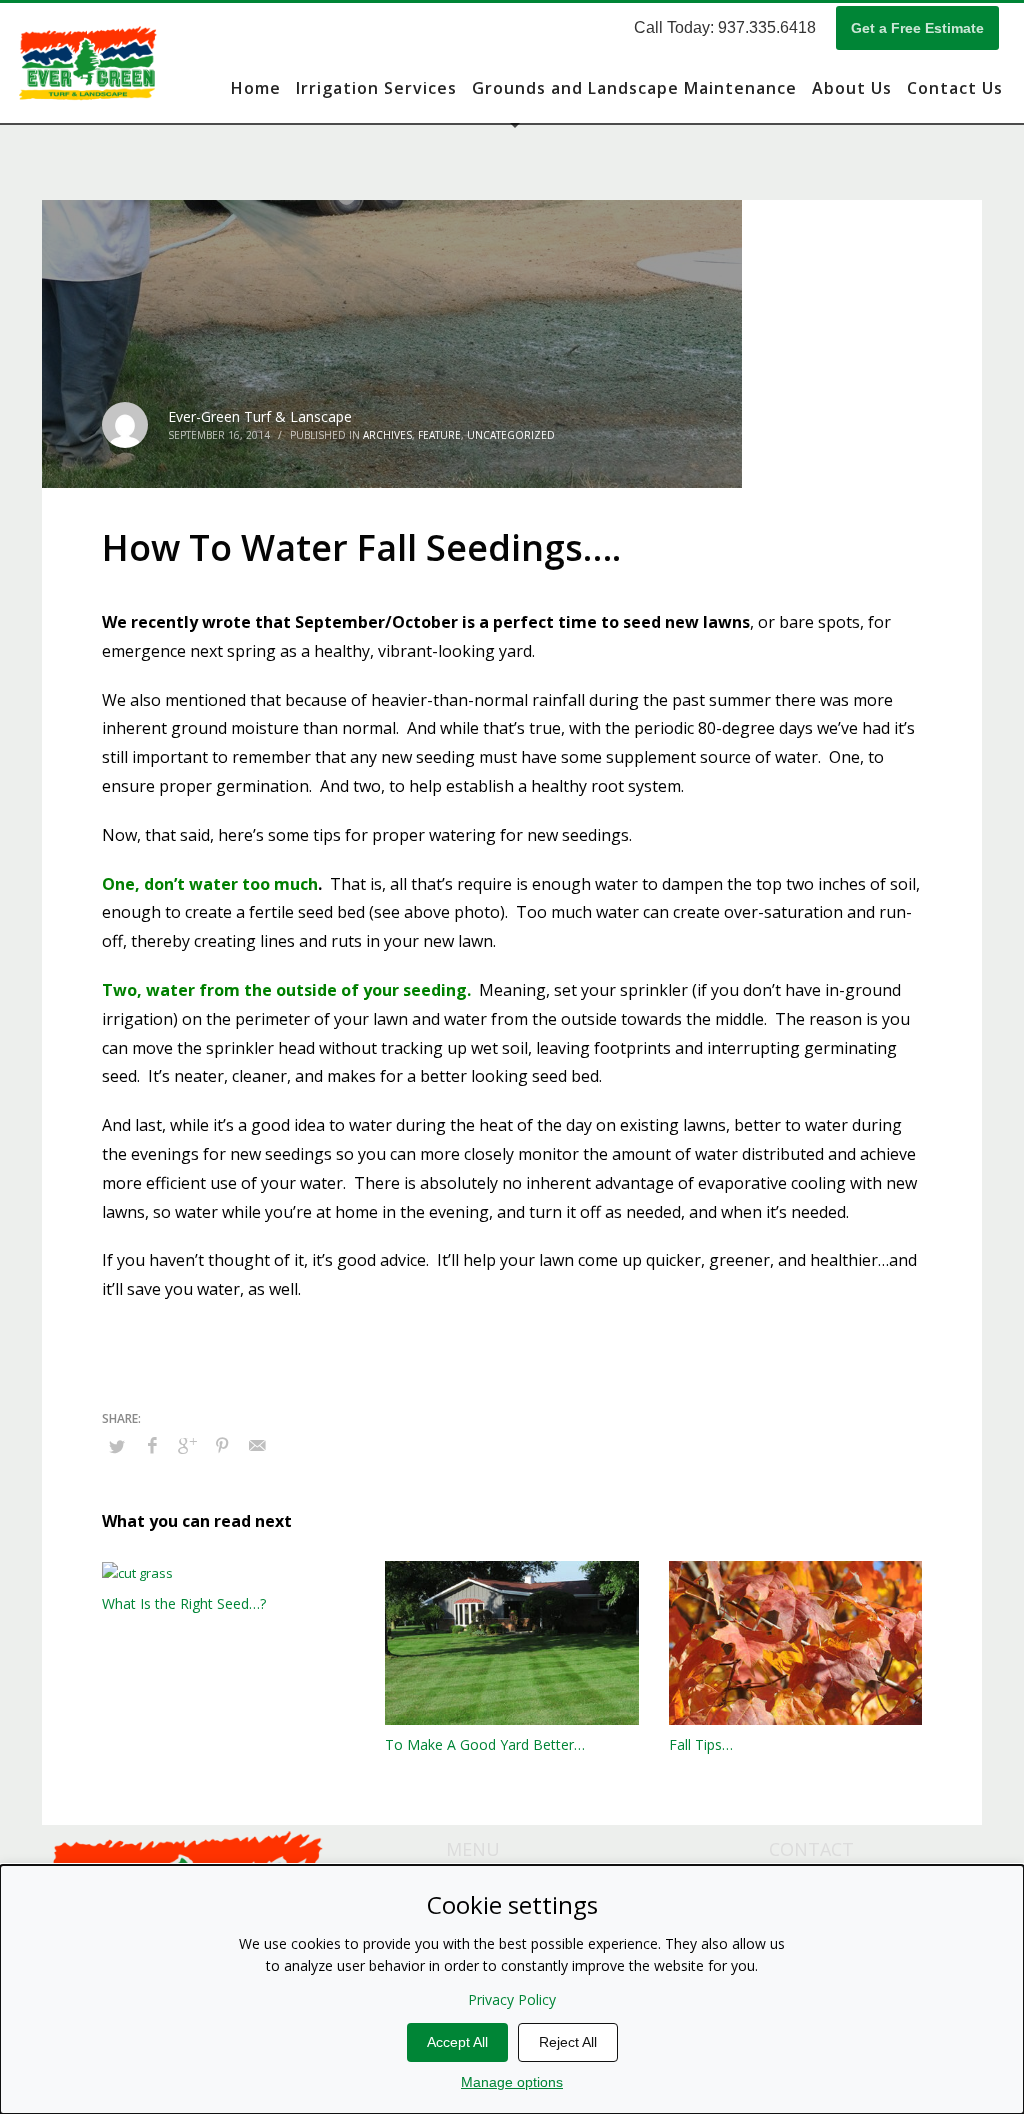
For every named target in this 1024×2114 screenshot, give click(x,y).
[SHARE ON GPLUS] (187, 1445)
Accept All (457, 2042)
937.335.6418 (767, 27)
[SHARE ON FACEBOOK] (152, 1445)
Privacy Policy (512, 1999)
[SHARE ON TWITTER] (117, 1446)
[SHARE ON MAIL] (257, 1445)
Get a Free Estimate (917, 28)
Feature (439, 435)
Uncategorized (511, 435)
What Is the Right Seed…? (184, 1603)
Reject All (568, 2042)
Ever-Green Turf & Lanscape (260, 416)
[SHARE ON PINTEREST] (222, 1445)
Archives (387, 435)
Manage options (512, 2082)
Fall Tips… (701, 1744)
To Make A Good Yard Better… (485, 1744)
